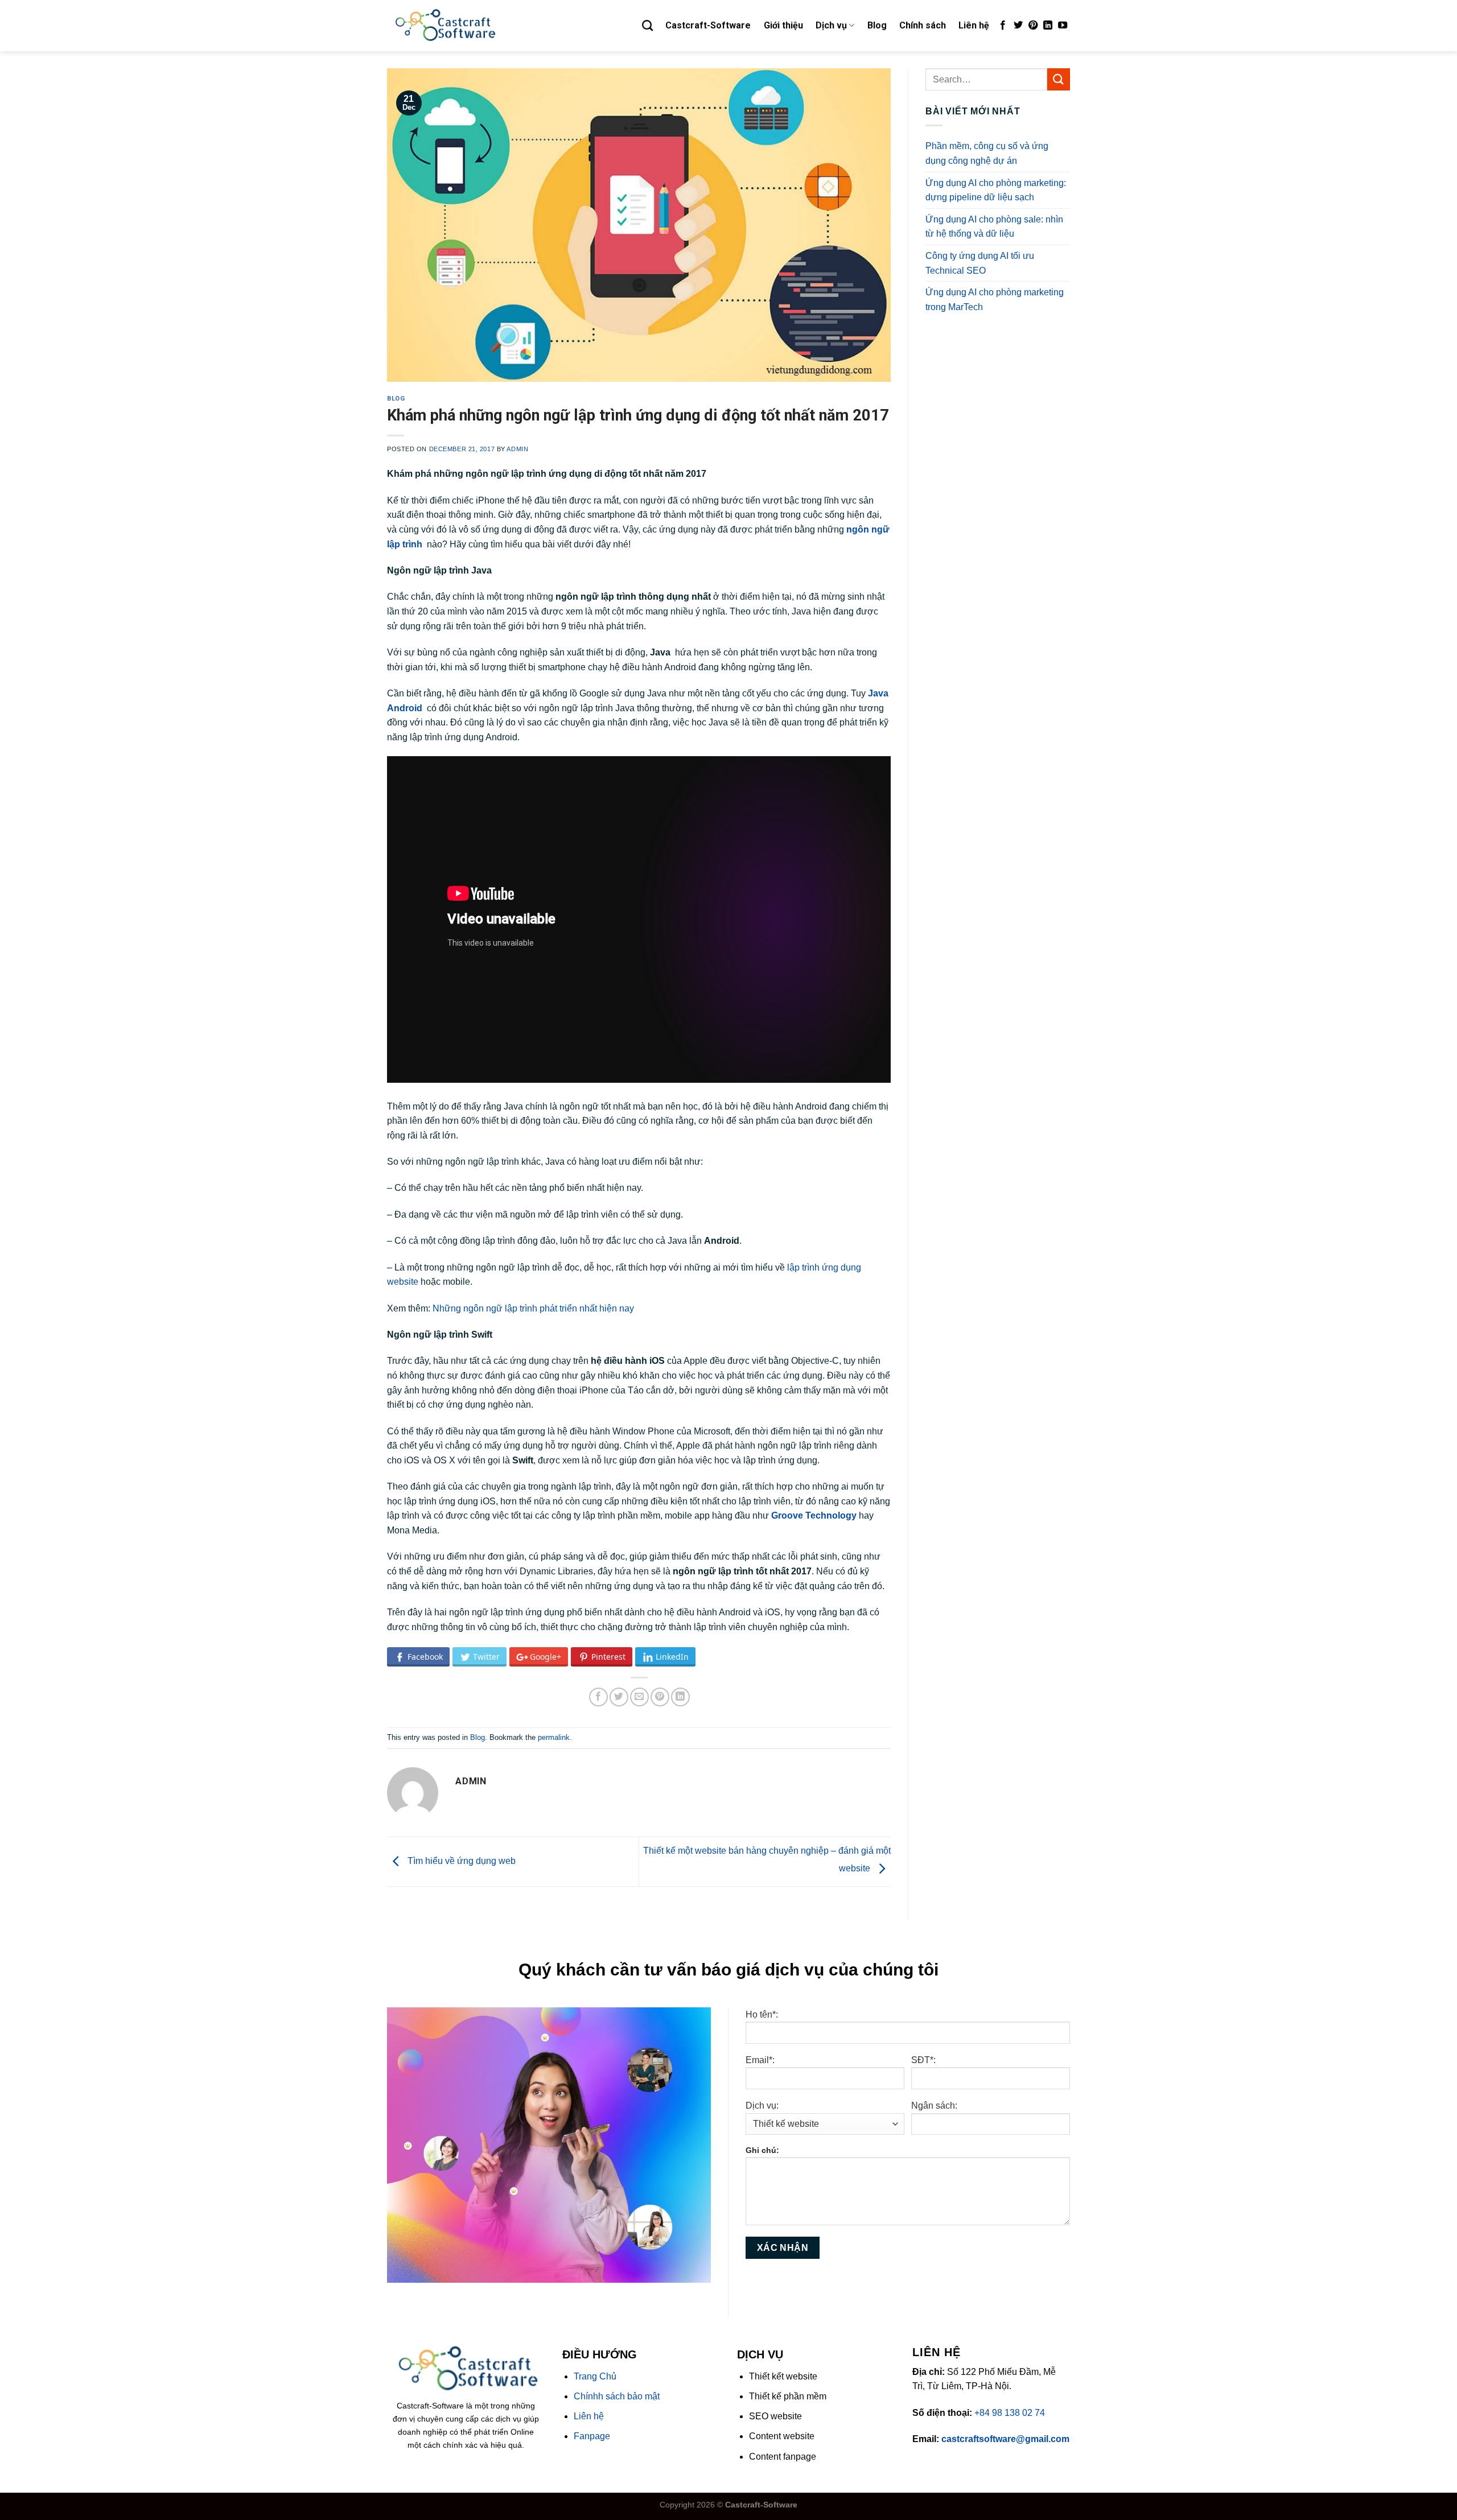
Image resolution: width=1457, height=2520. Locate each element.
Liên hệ (974, 25)
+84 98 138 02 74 (1010, 2413)
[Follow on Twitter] (1018, 26)
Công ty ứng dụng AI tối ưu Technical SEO (980, 263)
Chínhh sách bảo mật (617, 2396)
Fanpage (592, 2436)
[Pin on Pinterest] (660, 1697)
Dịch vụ (831, 25)
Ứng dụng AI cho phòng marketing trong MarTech (995, 300)
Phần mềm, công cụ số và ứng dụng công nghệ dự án (987, 153)
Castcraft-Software (708, 25)
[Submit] (1059, 79)
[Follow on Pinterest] (1033, 26)
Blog (877, 25)
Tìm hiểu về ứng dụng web (460, 1861)
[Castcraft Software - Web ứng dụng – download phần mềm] (444, 26)
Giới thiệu (783, 25)
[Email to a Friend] (639, 1697)
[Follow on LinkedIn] (1048, 26)
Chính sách (923, 25)
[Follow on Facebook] (1003, 26)
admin (517, 449)
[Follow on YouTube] (1063, 26)
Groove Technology (814, 1515)
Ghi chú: (762, 2150)
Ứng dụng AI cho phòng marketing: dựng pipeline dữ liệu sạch (996, 190)
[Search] (647, 25)
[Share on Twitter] (619, 1697)
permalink (554, 1737)
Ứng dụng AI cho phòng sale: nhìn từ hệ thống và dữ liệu (994, 227)
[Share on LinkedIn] (680, 1697)
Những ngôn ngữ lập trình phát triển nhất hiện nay (533, 1308)
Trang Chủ (595, 2376)
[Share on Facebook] (598, 1697)
